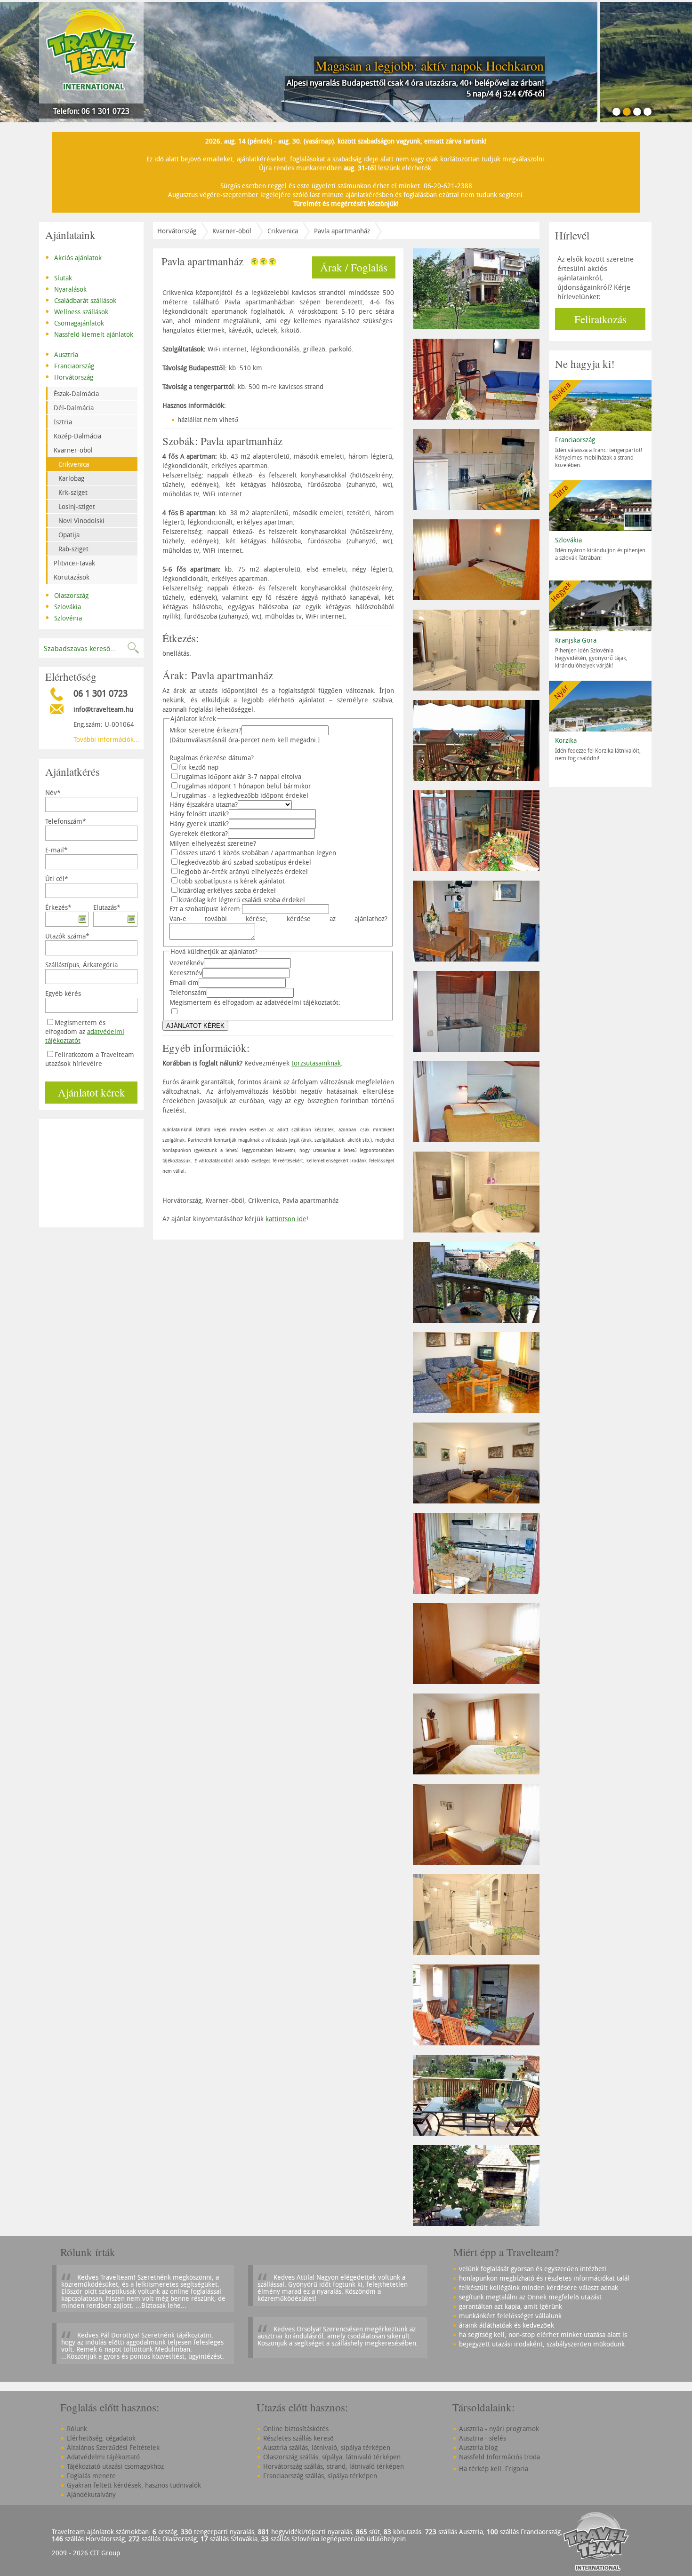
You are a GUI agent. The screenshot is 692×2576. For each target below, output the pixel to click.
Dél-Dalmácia (74, 408)
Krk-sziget (73, 492)
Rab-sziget (73, 549)
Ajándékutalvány (91, 2494)
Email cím (184, 982)
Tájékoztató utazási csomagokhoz (115, 2466)
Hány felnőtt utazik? (199, 814)
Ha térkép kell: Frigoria (494, 2469)
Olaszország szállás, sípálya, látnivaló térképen (332, 2457)
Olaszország (67, 595)
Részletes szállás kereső (298, 2438)
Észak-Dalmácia (76, 394)
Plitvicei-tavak (74, 563)
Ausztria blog (478, 2447)
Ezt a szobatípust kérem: (206, 909)
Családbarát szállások (81, 300)
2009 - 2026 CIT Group (86, 2553)
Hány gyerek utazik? (199, 823)
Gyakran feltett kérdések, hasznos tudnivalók (134, 2485)
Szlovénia (64, 617)
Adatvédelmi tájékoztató (103, 2457)
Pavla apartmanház (342, 231)
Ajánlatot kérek (92, 1092)
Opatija (69, 535)
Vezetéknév (187, 963)
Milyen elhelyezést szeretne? (213, 843)
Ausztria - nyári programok (499, 2429)
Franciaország (70, 365)
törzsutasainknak (316, 1063)
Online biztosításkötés (296, 2429)
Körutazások (72, 577)
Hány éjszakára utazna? (204, 804)
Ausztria (62, 354)
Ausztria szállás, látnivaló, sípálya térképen (327, 2447)
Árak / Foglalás (354, 267)
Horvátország (69, 376)
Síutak (59, 277)
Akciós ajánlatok (73, 257)
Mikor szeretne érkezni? (205, 730)
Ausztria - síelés (483, 2438)
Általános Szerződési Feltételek (113, 2447)
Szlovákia (63, 606)
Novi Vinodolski (81, 521)
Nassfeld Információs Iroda (499, 2457)
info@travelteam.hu (103, 709)
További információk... (106, 739)
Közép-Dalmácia (77, 436)
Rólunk (77, 2429)
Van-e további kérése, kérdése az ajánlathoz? (278, 918)
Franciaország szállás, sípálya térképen (320, 2476)
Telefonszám (188, 992)
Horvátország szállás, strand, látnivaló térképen (334, 2466)
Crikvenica (74, 464)
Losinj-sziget (77, 506)
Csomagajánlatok (75, 322)
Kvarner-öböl (73, 450)
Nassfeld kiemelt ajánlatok (89, 334)
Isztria (63, 422)
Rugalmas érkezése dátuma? (212, 758)
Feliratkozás (600, 319)
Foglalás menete (91, 2476)
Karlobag (71, 478)
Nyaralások (66, 288)
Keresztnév (186, 973)
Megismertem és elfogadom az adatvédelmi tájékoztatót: (255, 1002)
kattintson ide (286, 1219)
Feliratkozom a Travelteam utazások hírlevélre (90, 1059)
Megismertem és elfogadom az (85, 1031)
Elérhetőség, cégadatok (101, 2438)
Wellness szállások (77, 311)
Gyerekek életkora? (199, 833)
